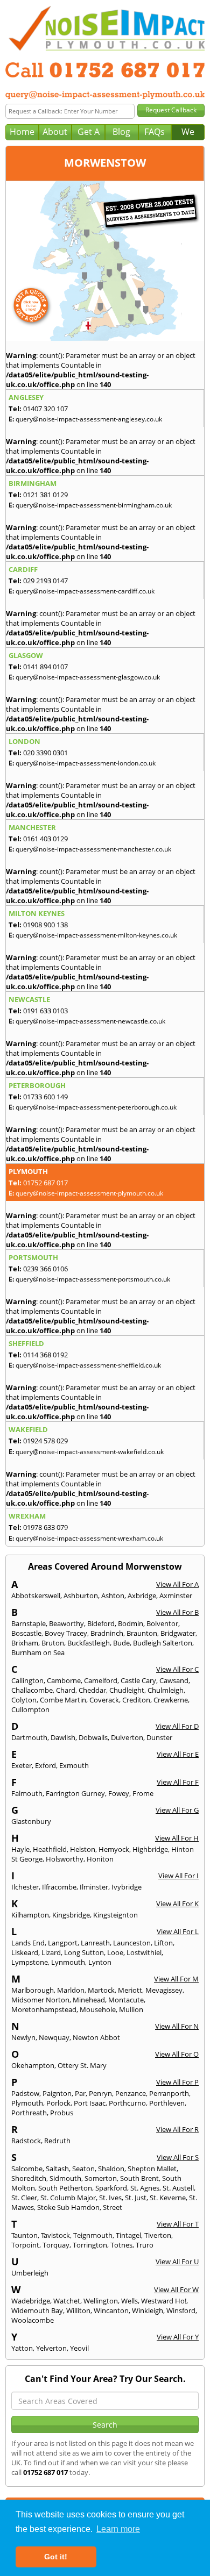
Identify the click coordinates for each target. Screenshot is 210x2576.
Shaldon (111, 2169)
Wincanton (111, 2310)
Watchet (67, 2301)
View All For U (177, 2262)
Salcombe (27, 2169)
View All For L (178, 1931)
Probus (62, 2113)
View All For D (177, 1726)
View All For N (177, 2026)
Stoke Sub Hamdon (68, 2207)
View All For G (177, 1810)
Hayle (20, 1849)
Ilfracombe (59, 1887)
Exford (45, 1765)
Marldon (71, 1990)
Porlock (58, 2103)
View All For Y (178, 2337)
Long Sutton (84, 1952)
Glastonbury (31, 1821)
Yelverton (51, 2348)
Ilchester (25, 1887)
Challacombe (32, 1690)
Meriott (130, 1990)
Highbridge (150, 1849)
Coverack (104, 1700)
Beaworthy (66, 1623)
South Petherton (65, 2188)
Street (113, 2207)
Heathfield (50, 1849)
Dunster (159, 1737)
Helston (83, 1849)
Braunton (142, 1633)
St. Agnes (145, 2188)
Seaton (83, 2169)
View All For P (177, 2082)
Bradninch (107, 1633)
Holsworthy (65, 1859)
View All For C (177, 1669)
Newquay (54, 2037)
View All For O (177, 2054)
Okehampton (33, 2065)
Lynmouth (68, 1962)
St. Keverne (168, 2198)
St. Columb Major (68, 2198)
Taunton (24, 2235)
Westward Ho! (164, 2301)
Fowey (119, 1793)
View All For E (178, 1754)
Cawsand (174, 1680)
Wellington (101, 2301)
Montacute (126, 2000)
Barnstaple (29, 1623)
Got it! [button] (56, 2557)
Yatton (22, 2348)
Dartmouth (29, 1737)
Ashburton (81, 1595)
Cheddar (92, 1690)
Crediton (136, 1700)
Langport (63, 1943)
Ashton (113, 1595)
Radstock (26, 2141)
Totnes (121, 2245)
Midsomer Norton (40, 2000)
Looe (115, 1952)
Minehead (89, 2000)
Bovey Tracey (66, 1633)
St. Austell (178, 2188)
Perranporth (169, 2093)
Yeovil (79, 2348)
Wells (129, 2301)
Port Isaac (90, 2103)
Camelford (101, 1680)
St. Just (136, 2198)
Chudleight (127, 1690)
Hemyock (114, 1849)
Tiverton (158, 2235)
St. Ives (110, 2198)
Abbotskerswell (36, 1595)
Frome (143, 1793)
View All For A (177, 1584)
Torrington (90, 2245)
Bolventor (162, 1623)
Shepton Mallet (152, 2169)
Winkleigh (148, 2310)
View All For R (177, 2129)
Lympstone (30, 1962)
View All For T (178, 2224)
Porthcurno (127, 2103)
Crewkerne (171, 1700)
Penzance (131, 2093)
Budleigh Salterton (163, 1643)
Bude (121, 1643)
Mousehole (98, 2009)
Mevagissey (164, 1990)
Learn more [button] (118, 2529)
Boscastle (26, 1633)
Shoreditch (29, 2178)
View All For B (177, 1612)
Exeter (22, 1765)
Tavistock (55, 2235)
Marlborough (33, 1990)
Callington (27, 1680)
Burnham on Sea (38, 1652)
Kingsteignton (115, 1915)
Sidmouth (65, 2178)
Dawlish (63, 1737)
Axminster (176, 1595)
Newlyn (23, 2037)
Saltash (57, 2169)
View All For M (176, 1979)
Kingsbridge (71, 1915)
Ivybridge (127, 1887)
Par (80, 2093)
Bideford (101, 1623)
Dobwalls (93, 1737)
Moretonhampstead (44, 2009)
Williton (78, 2310)
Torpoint (25, 2245)
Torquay (56, 2245)
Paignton (57, 2093)
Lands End (28, 1943)
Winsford (181, 2310)
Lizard (51, 1952)
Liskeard (25, 1952)
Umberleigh (30, 2273)
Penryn (100, 2093)
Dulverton (127, 1737)
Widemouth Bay (37, 2310)
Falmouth (27, 1793)
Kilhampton (30, 1915)
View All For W (176, 2289)
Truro (145, 2245)
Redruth (57, 2141)
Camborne (64, 1680)
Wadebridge (31, 2301)
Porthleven (167, 2103)
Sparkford (111, 2188)
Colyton (24, 1700)
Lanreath (95, 1943)
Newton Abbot (96, 2037)
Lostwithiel (144, 1952)
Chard (66, 1690)
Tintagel (128, 2235)
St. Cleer (24, 2198)
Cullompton (30, 1709)
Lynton (100, 1962)
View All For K (177, 1904)
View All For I (178, 1876)
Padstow (25, 2093)
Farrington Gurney (75, 1793)
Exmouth (74, 1765)
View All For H (177, 1838)
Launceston (132, 1943)
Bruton (53, 1643)
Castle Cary (138, 1680)
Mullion (131, 2009)
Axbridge (142, 1595)
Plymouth (27, 2103)
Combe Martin (63, 1700)
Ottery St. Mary (82, 2065)
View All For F (178, 1782)
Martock (101, 1990)
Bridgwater (178, 1633)
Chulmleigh (166, 1690)
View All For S (178, 2157)
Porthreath (29, 2113)
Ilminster (94, 1887)
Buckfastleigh (89, 1643)
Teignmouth (93, 2235)
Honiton (100, 1859)
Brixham (25, 1643)
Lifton (163, 1943)
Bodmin (131, 1623)
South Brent (139, 2178)
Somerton (101, 2178)
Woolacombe (33, 2320)
